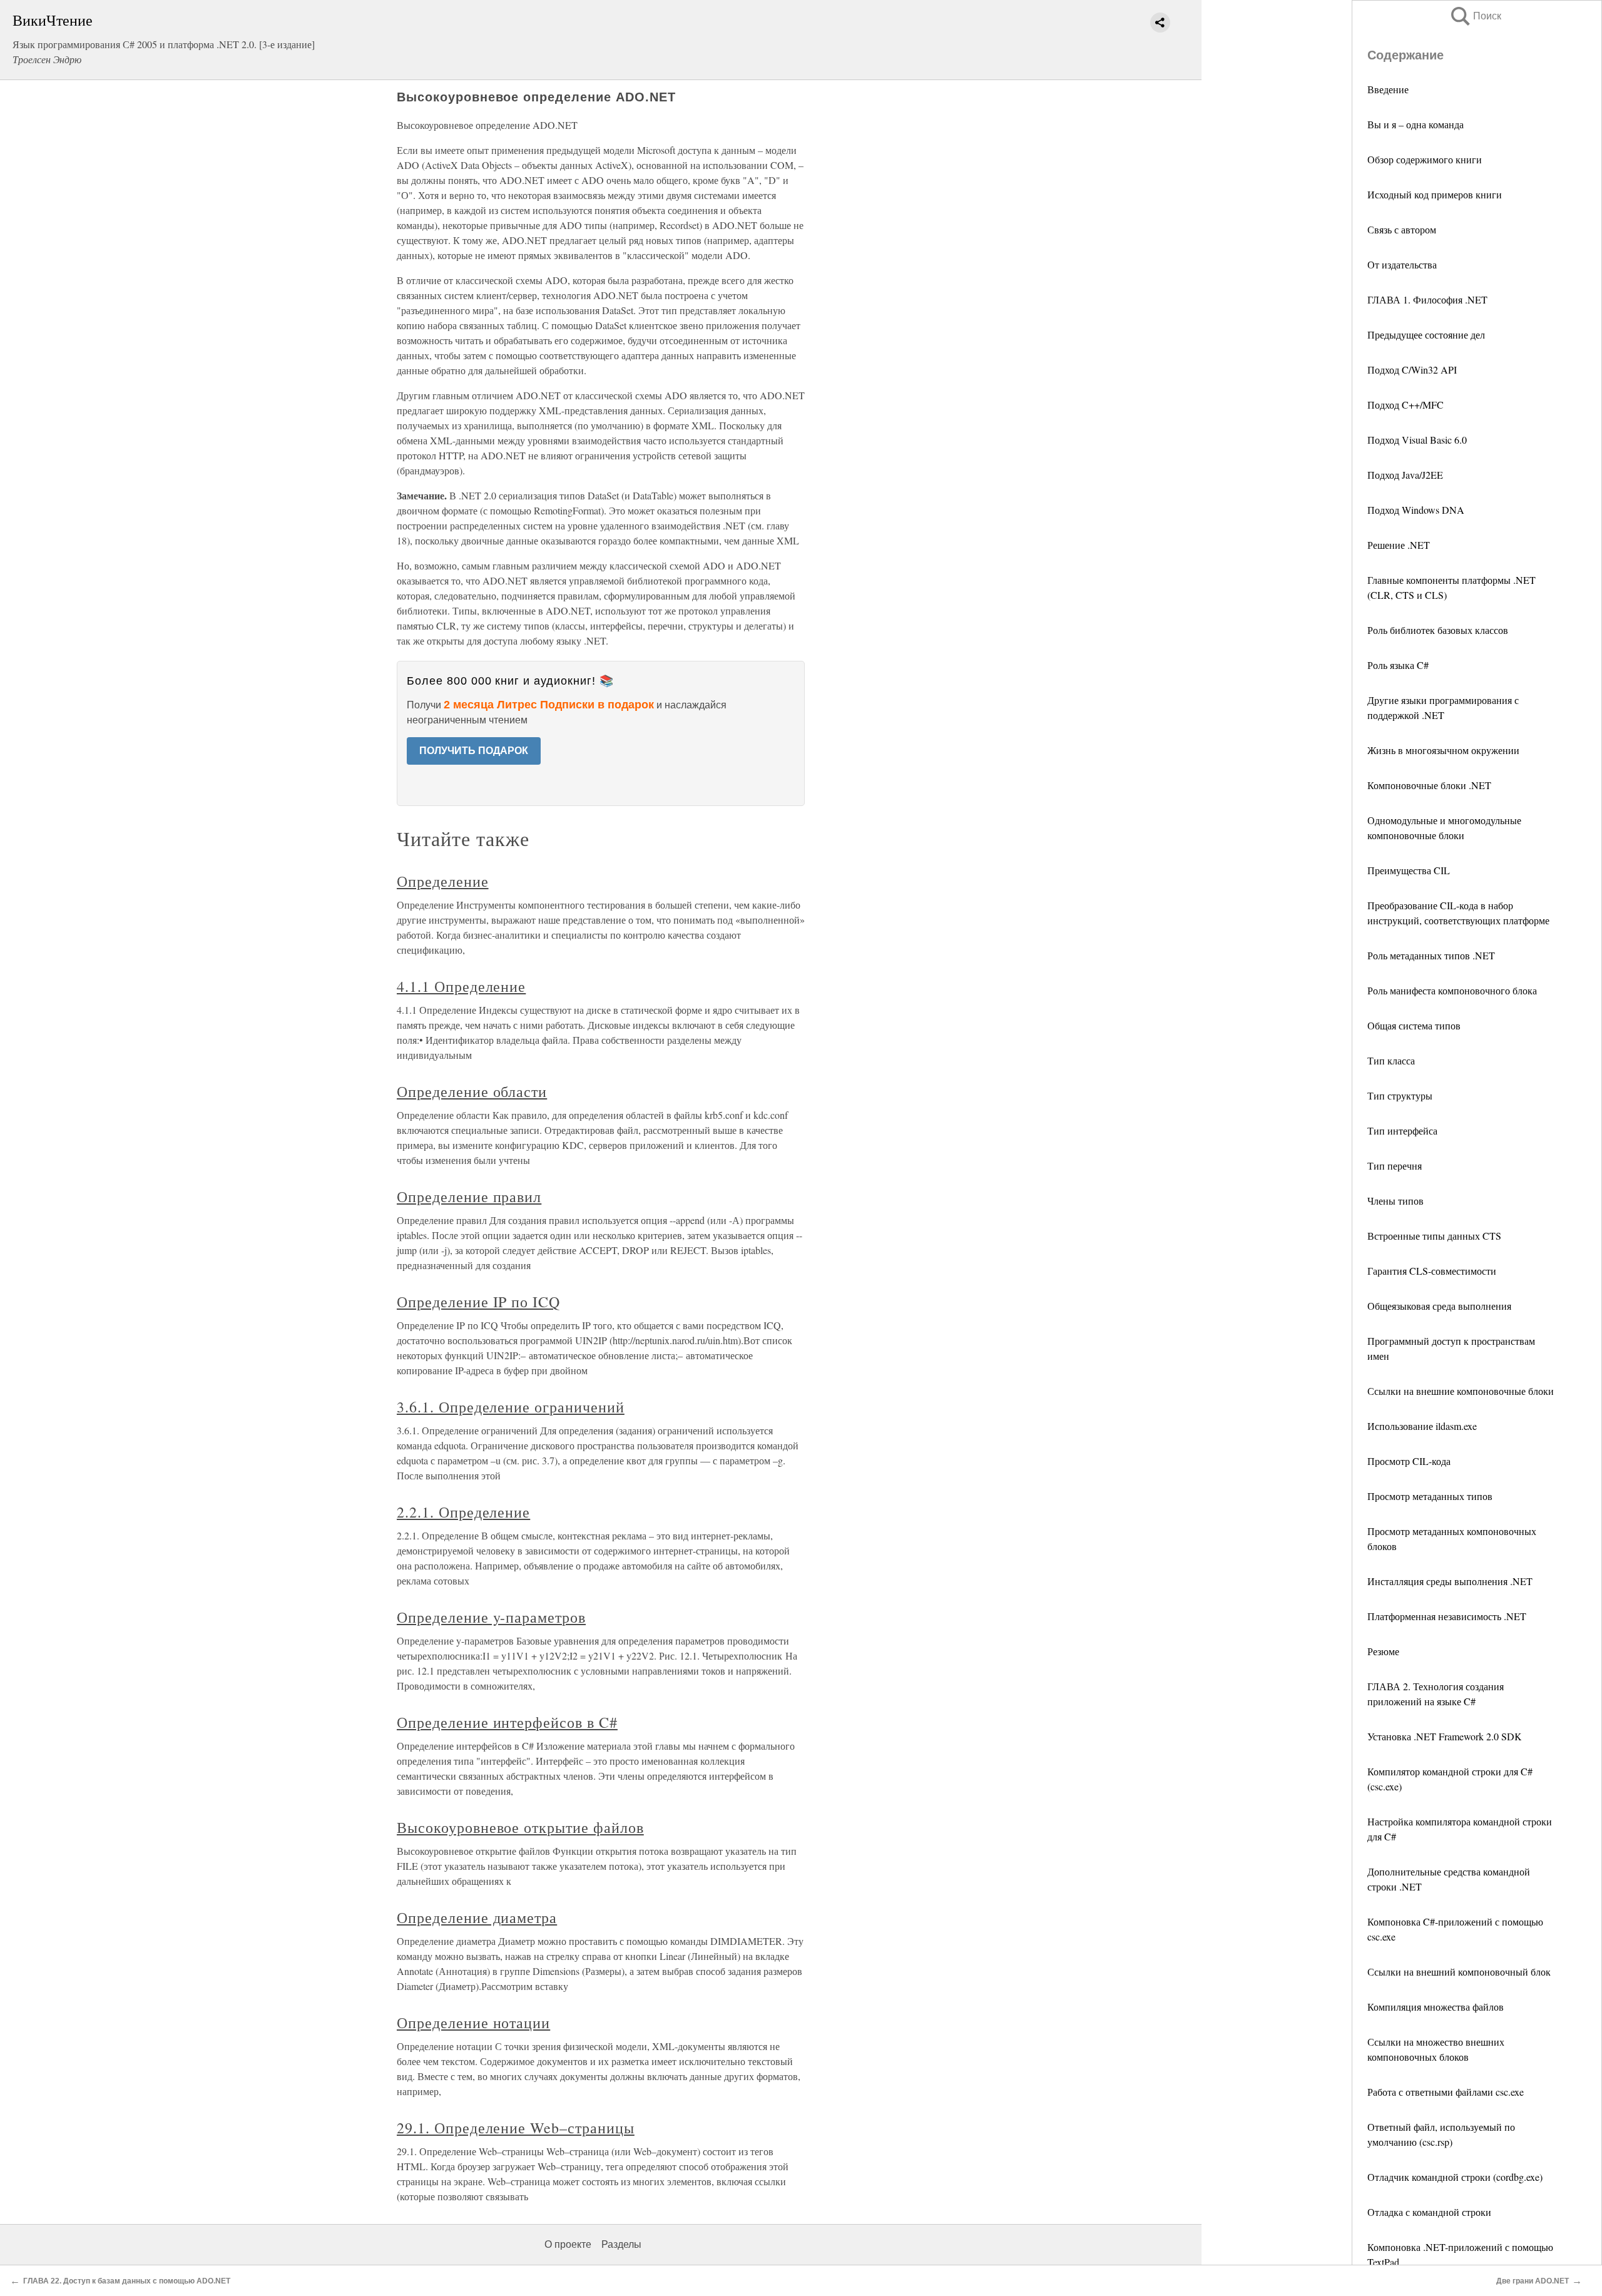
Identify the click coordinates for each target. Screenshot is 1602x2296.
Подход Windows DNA (1416, 510)
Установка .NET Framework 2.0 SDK (1445, 1736)
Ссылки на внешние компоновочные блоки (1461, 1391)
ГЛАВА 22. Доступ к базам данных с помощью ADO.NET (127, 2281)
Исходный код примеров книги (1435, 194)
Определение (443, 881)
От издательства (1402, 264)
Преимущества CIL (1409, 870)
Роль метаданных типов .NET (1431, 955)
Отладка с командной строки (1429, 2212)
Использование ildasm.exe (1422, 1426)
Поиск (1475, 16)
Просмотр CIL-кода (1409, 1461)
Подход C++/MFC (1406, 405)
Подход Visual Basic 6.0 (1417, 440)
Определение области (472, 1091)
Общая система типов (1414, 1025)
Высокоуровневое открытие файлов (520, 1827)
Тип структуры (1400, 1095)
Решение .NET (1399, 545)
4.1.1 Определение (461, 986)
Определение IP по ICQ (478, 1302)
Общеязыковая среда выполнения (1439, 1306)
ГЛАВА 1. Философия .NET (1427, 299)
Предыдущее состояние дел (1426, 334)
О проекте (568, 2244)
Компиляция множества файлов (1436, 2007)
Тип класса (1391, 1060)
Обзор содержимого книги (1425, 159)
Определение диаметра (477, 1917)
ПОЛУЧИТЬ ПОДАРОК (474, 751)
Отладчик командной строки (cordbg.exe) (1455, 2177)
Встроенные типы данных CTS (1434, 1236)
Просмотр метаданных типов (1430, 1496)
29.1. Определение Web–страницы (516, 2128)
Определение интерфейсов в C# (507, 1722)
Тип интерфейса (1402, 1130)
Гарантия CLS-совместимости (1432, 1271)
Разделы (621, 2244)
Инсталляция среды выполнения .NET (1450, 1581)
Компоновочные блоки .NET (1429, 785)
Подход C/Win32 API (1412, 370)
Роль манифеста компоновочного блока (1452, 990)
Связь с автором (1402, 229)
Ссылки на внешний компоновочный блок (1459, 1972)
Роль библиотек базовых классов (1438, 630)
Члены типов (1395, 1201)
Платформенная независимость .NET (1447, 1616)
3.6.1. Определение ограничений (511, 1407)
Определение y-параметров (491, 1617)
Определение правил (469, 1196)
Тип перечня (1395, 1166)
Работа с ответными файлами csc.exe (1446, 2092)
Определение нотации (473, 2023)
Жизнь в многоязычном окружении (1443, 750)
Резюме (1383, 1651)
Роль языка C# (1398, 665)
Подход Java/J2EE (1405, 475)
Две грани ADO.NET (1533, 2281)
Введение (1388, 89)
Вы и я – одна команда (1416, 124)
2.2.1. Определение (463, 1512)
